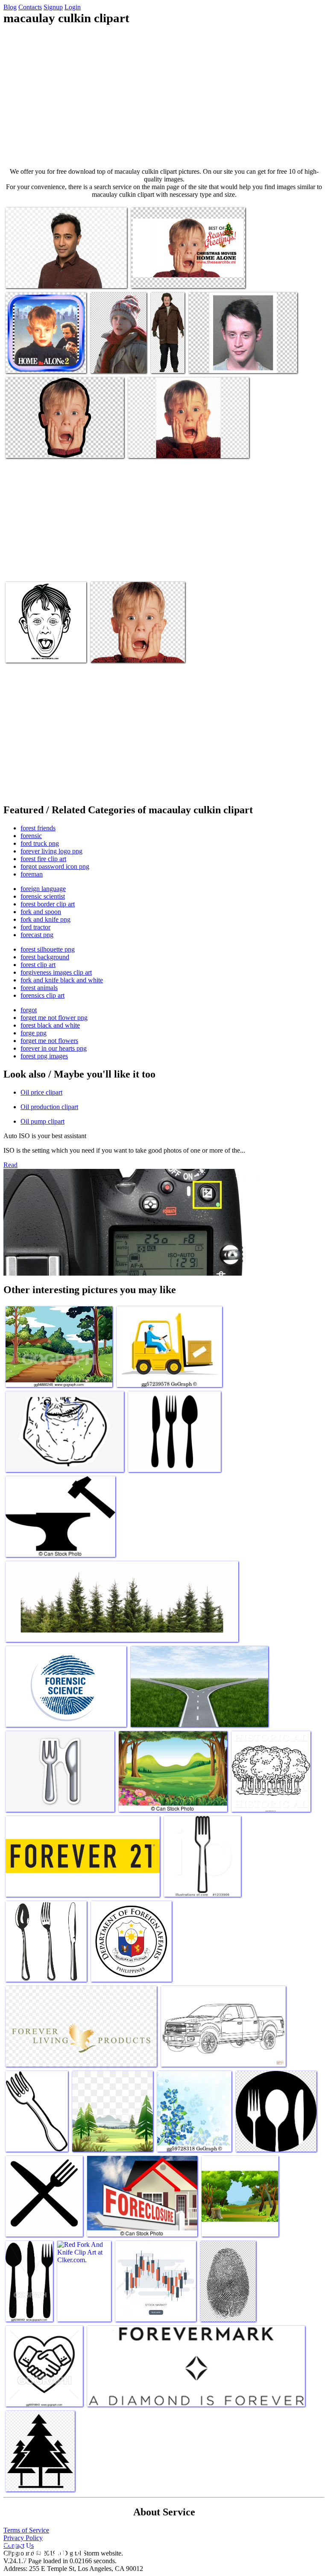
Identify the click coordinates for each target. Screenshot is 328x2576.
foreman (32, 874)
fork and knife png (45, 919)
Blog (10, 7)
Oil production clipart (49, 1107)
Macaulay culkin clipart (36, 276)
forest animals (39, 988)
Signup (53, 7)
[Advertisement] (164, 96)
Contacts (30, 7)
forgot (29, 1010)
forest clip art (38, 965)
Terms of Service (26, 2530)
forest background (45, 957)
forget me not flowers (49, 1041)
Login (73, 7)
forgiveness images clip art (56, 972)
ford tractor (35, 927)
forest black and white (50, 1025)
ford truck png (40, 843)
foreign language (43, 889)
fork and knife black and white (62, 980)
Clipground (43, 2550)
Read (10, 1165)
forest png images (44, 1056)
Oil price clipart (41, 1092)
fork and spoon (41, 912)
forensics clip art (42, 995)
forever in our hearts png (54, 1048)
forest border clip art (48, 904)
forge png (34, 1033)
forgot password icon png (55, 866)
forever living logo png (51, 851)
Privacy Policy (23, 2538)
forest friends (38, 828)
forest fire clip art (43, 859)
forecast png (37, 935)
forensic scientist (43, 896)
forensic (31, 836)
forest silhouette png (48, 949)
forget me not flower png (54, 1018)
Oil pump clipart (42, 1121)
